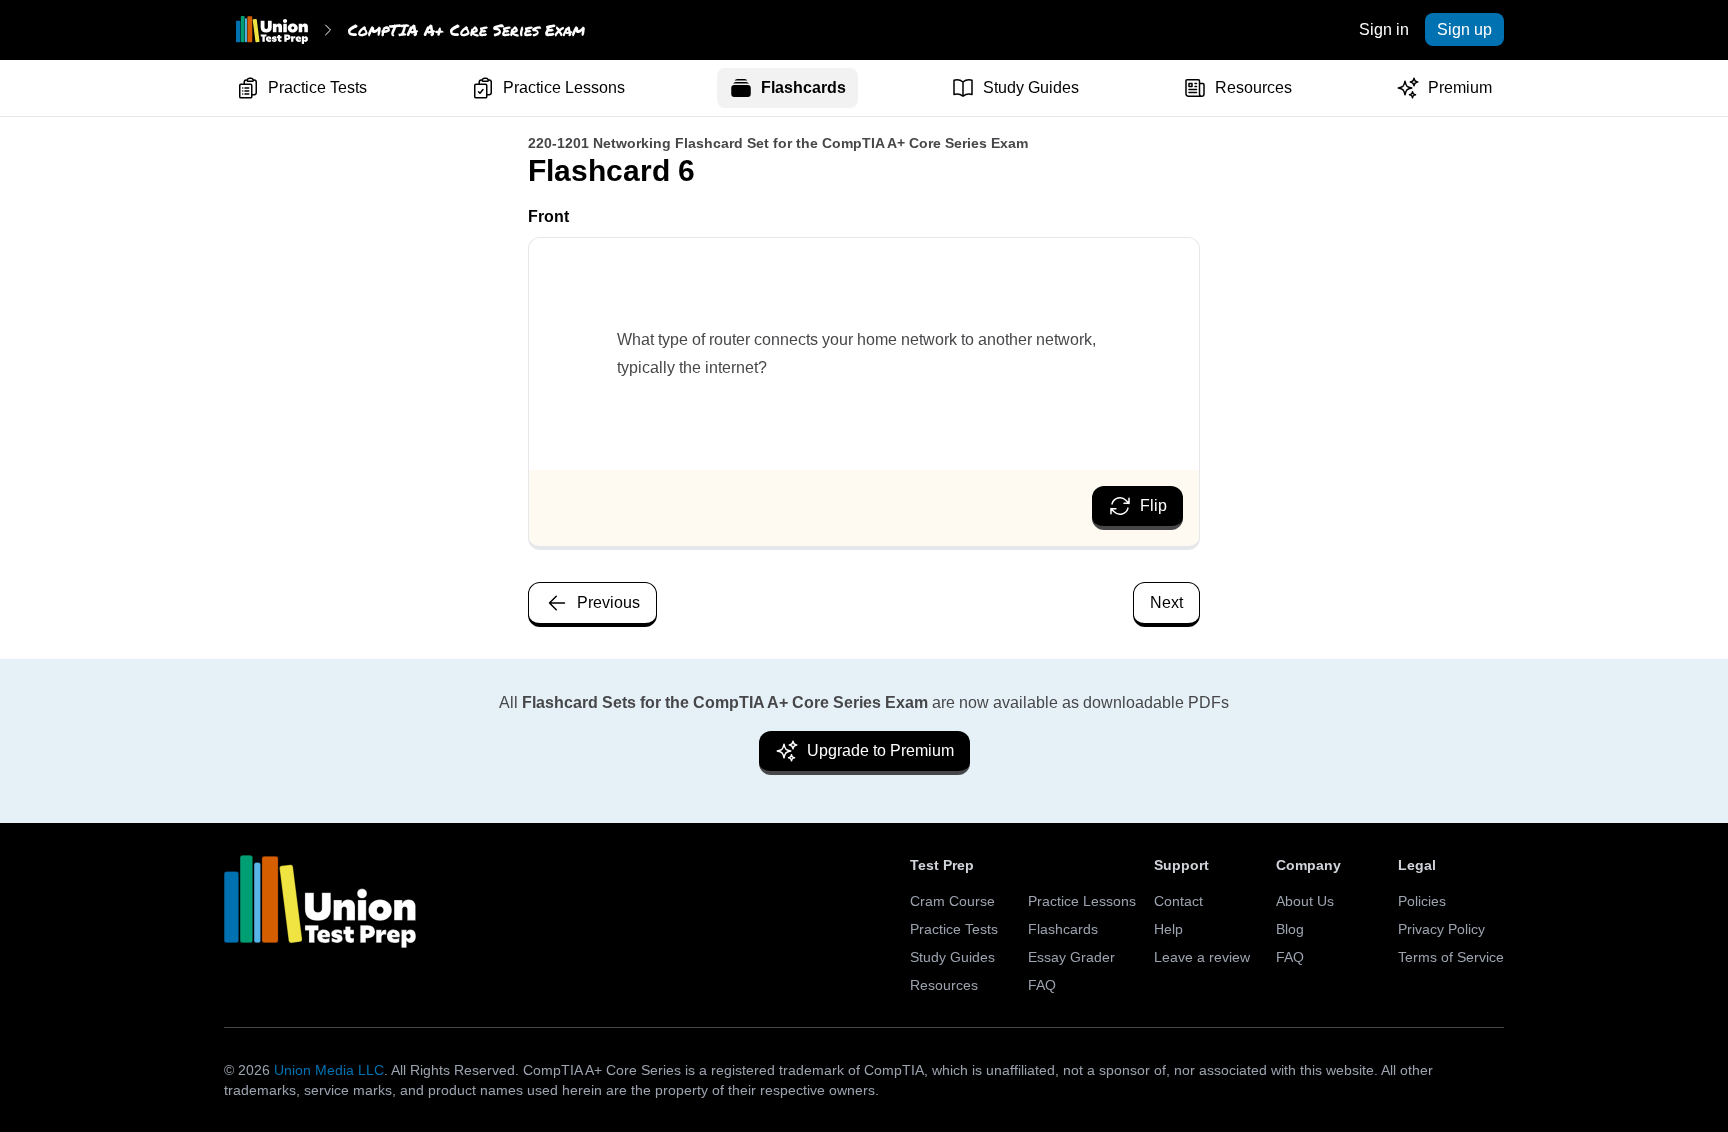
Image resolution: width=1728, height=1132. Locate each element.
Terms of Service (1451, 957)
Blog (1290, 929)
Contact (1178, 901)
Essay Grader (1071, 957)
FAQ (1042, 985)
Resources (1253, 87)
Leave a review (1202, 957)
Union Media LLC (329, 1070)
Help (1168, 929)
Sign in (1384, 29)
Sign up (1464, 29)
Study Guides (1031, 87)
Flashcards (803, 87)
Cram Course (952, 901)
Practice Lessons (564, 87)
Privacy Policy (1441, 929)
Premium (1460, 87)
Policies (1422, 901)
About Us (1305, 901)
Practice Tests (317, 87)
